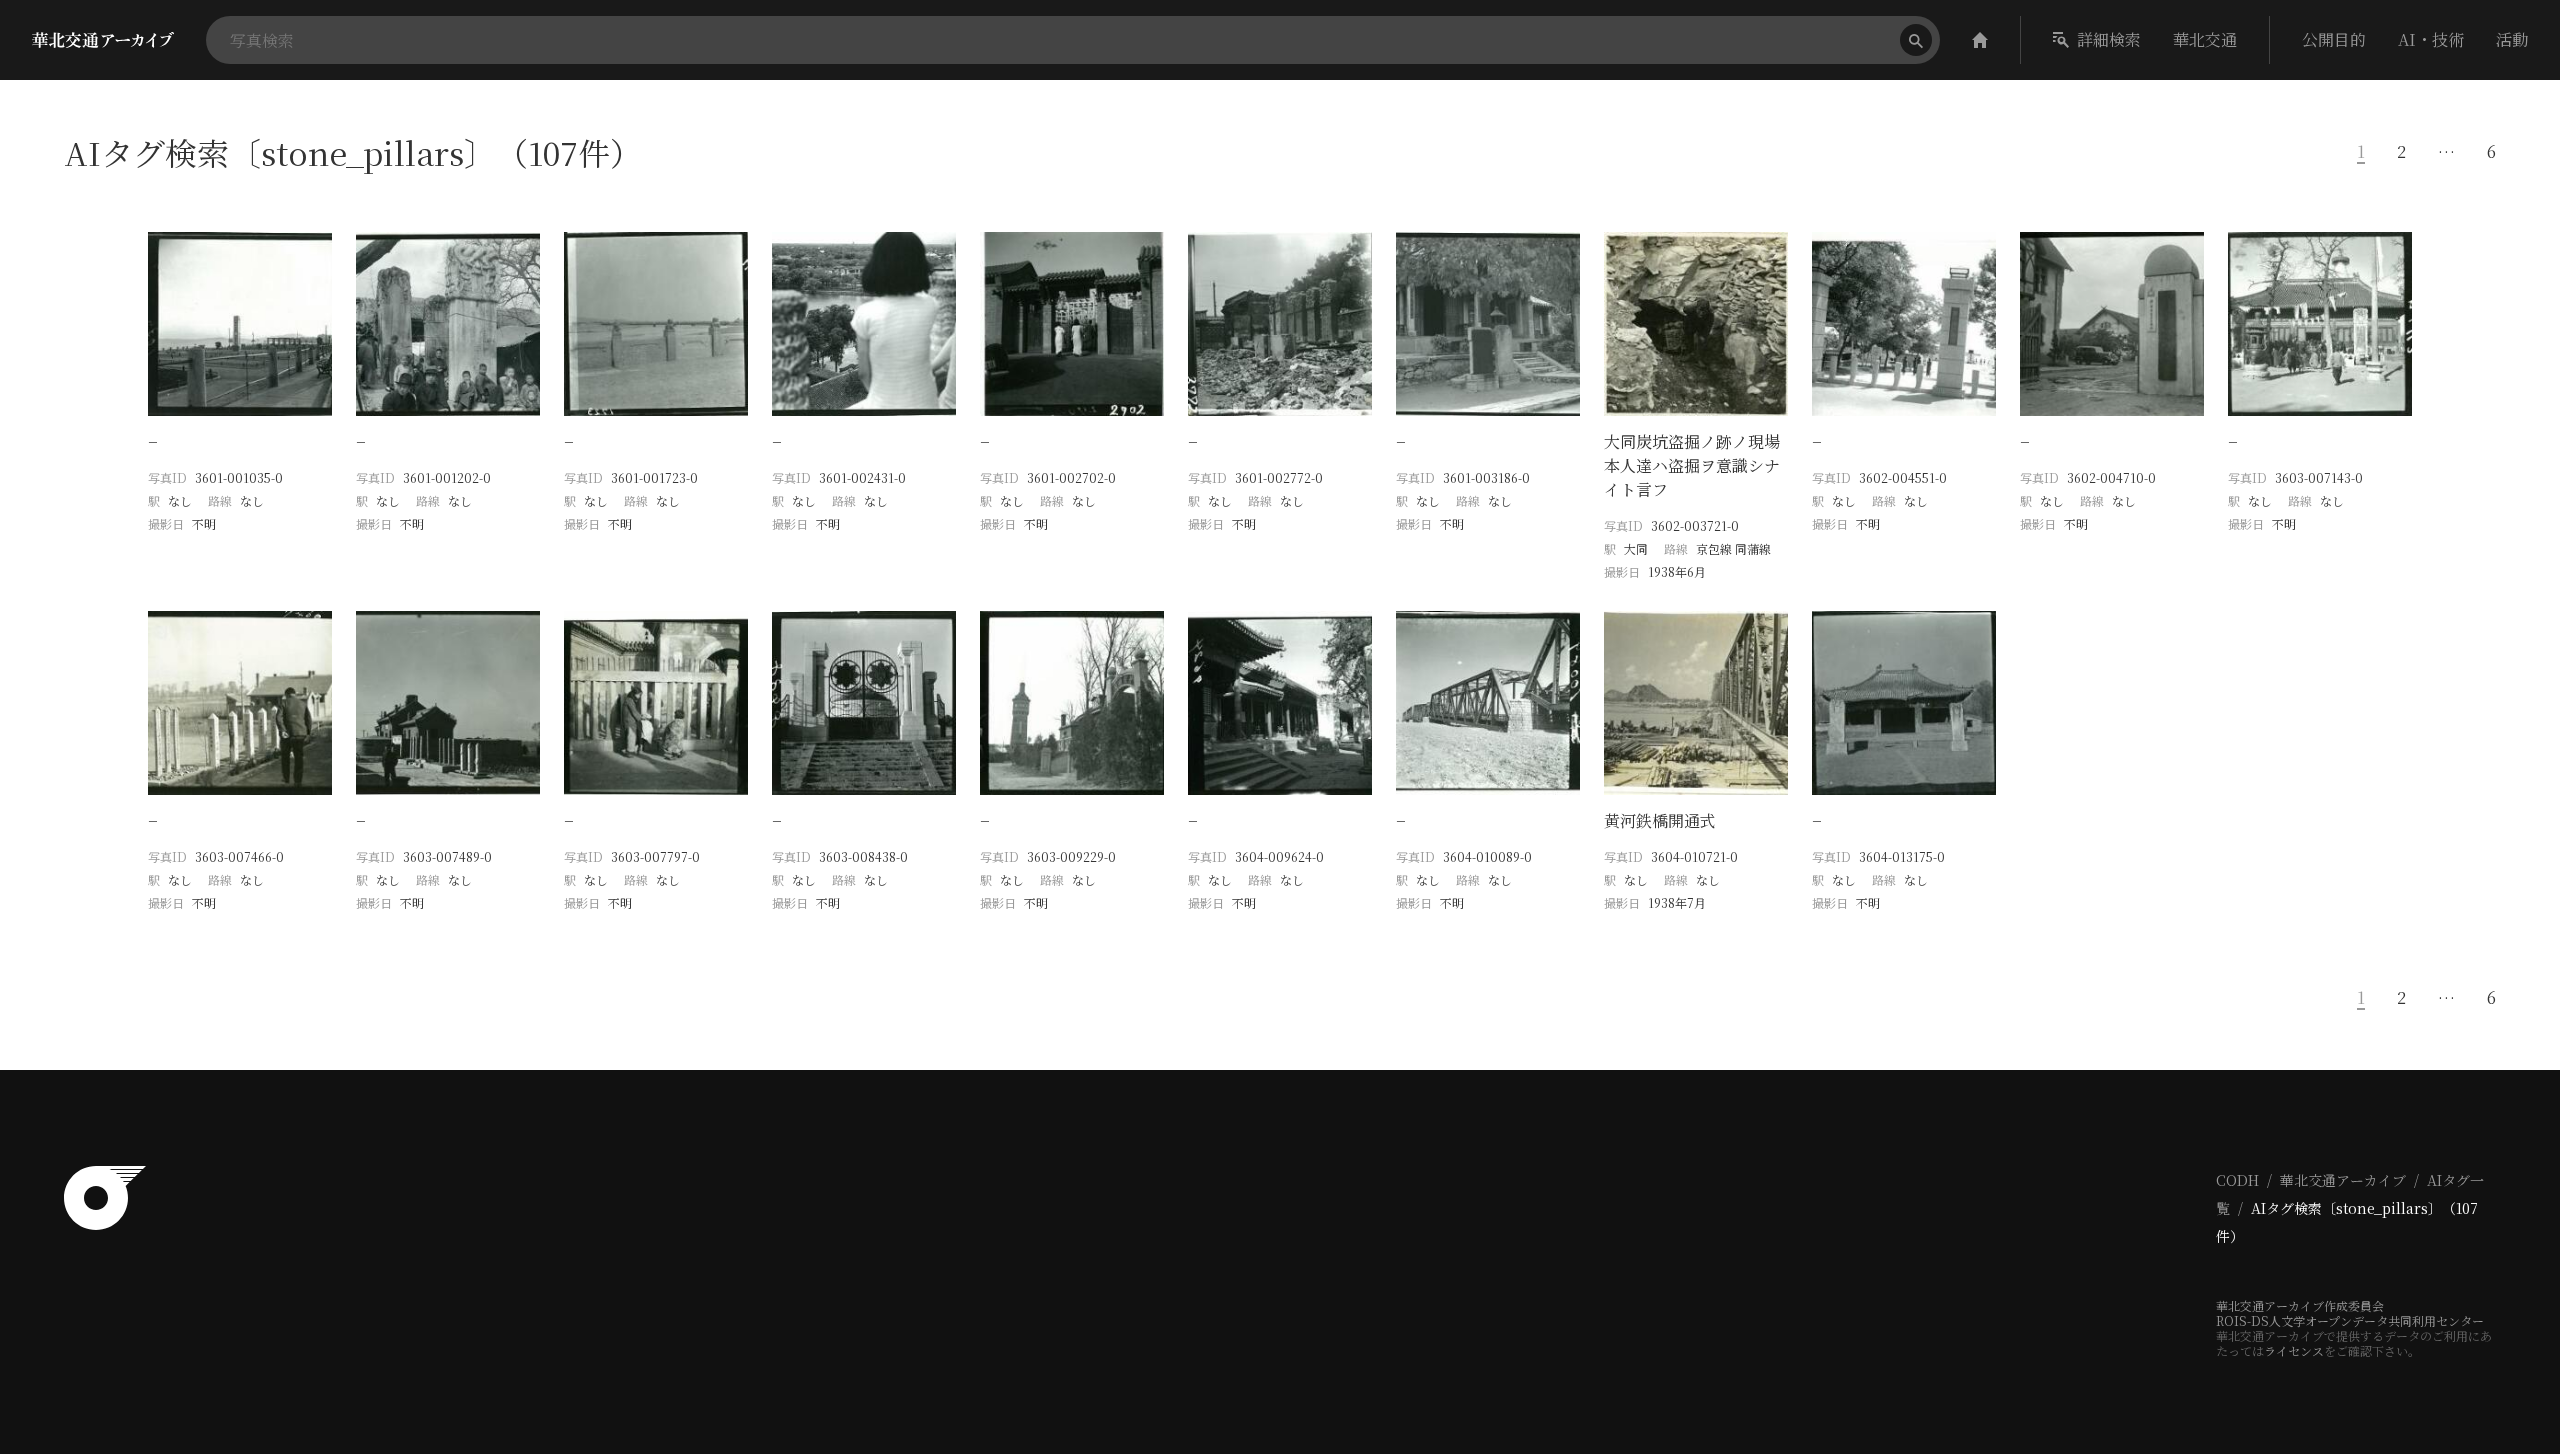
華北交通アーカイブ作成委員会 (2300, 1305)
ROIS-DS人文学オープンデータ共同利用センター (2350, 1320)
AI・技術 (2431, 39)
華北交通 (2205, 39)
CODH (2237, 1180)
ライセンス (2294, 1350)
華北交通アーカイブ (2343, 1180)
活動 (2512, 39)
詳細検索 (2109, 39)
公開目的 (2334, 39)
